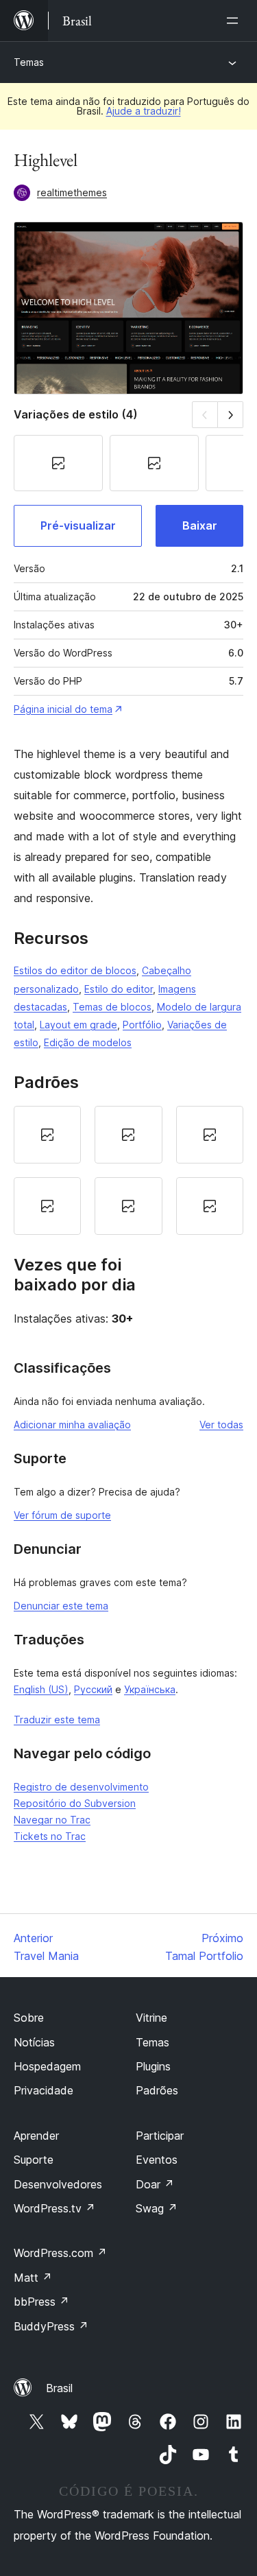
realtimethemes (72, 192)
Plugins (153, 2066)
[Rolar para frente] (231, 415)
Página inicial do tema (63, 709)
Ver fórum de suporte (62, 1515)
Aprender (36, 2136)
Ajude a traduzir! (144, 111)
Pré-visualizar (78, 525)
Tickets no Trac (50, 1836)
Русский (93, 1689)
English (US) (41, 1689)
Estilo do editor (119, 989)
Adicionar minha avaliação (72, 1425)
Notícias (34, 2042)
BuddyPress (51, 2326)
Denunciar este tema (61, 1606)
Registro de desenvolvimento (81, 1787)
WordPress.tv (54, 2208)
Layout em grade (78, 1025)
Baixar (200, 525)
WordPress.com (60, 2253)
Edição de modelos (88, 1042)
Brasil (59, 2388)
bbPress (41, 2302)
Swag (157, 2208)
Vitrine (151, 2018)
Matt (33, 2278)
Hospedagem (47, 2066)
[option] (47, 1135)
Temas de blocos (112, 1007)
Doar (155, 2184)
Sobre (29, 2018)
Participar (160, 2136)
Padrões (157, 2090)
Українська (150, 1689)
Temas (29, 62)
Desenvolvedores (58, 2184)
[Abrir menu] (235, 21)
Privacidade (44, 2090)
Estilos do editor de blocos (75, 970)
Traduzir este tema (57, 1720)
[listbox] (128, 1170)
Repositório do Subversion (75, 1803)
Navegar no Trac (52, 1820)
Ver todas (221, 1425)
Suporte (34, 2160)
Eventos (157, 2160)
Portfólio (142, 1025)
